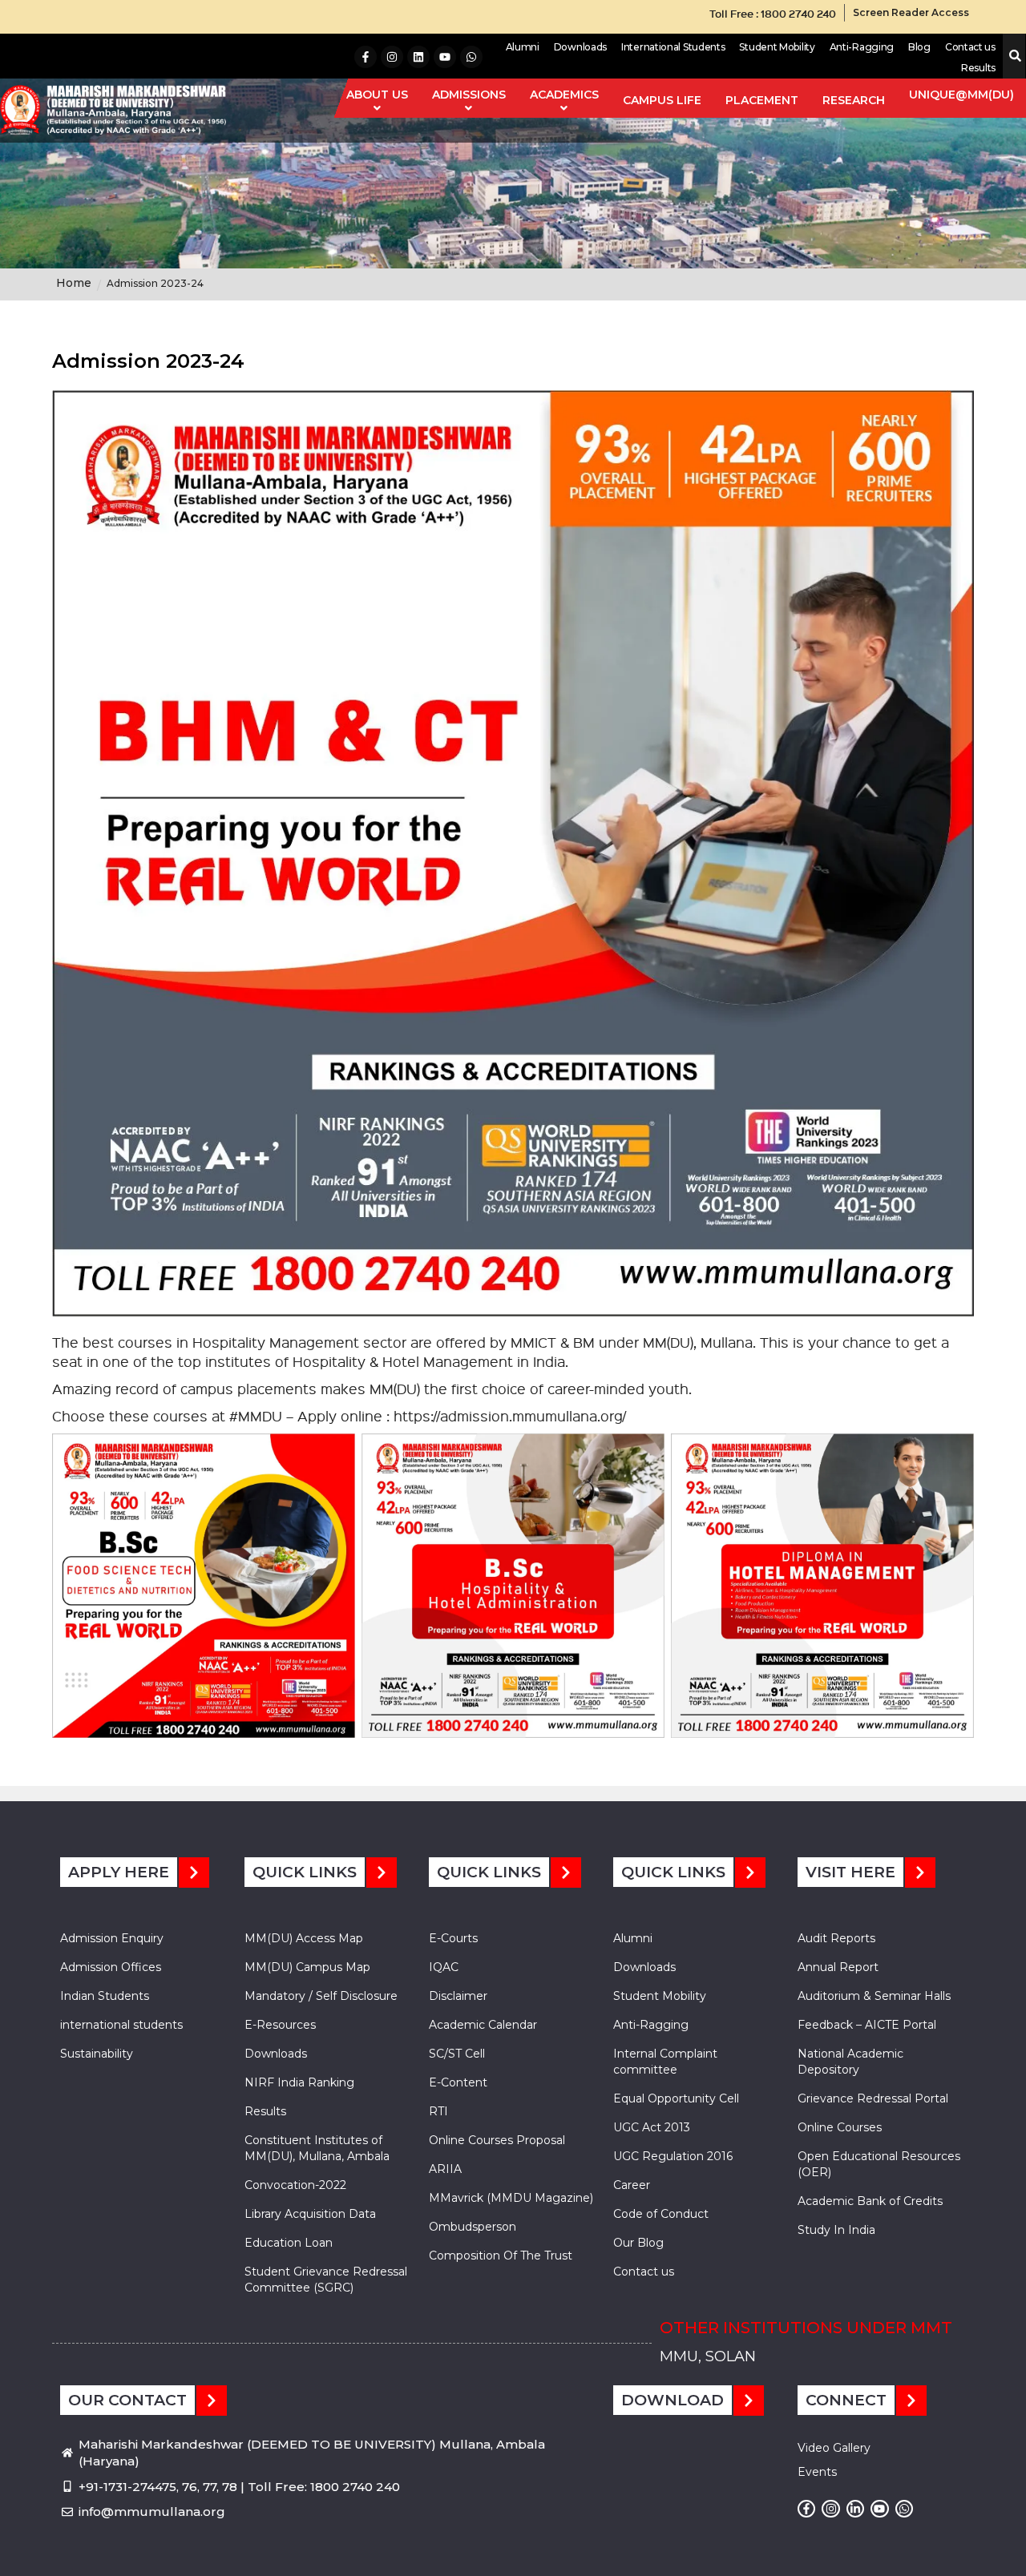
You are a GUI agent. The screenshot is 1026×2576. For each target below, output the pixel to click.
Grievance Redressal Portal (873, 2098)
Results (978, 68)
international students (121, 2025)
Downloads (580, 47)
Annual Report (838, 1967)
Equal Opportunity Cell (676, 2098)
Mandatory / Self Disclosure (321, 1996)
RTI (438, 2111)
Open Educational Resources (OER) (879, 2164)
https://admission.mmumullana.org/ (510, 1415)
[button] (1012, 56)
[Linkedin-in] (855, 2509)
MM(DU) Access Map (304, 1938)
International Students (673, 47)
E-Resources (280, 2025)
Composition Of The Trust (501, 2256)
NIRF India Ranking (299, 2082)
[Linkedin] (418, 57)
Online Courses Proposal (497, 2140)
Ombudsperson (473, 2227)
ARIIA (445, 2169)
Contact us (970, 47)
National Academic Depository (850, 2062)
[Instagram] (392, 57)
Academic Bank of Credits (870, 2201)
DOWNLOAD (673, 2400)
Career (632, 2185)
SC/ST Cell (457, 2054)
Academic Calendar (483, 2025)
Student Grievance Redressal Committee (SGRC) (326, 2280)
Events (817, 2472)
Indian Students (105, 1996)
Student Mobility (777, 47)
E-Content (458, 2082)
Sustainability (97, 2054)
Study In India (836, 2230)
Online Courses (840, 2127)
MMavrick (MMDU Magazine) (511, 2198)
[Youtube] (445, 57)
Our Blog (638, 2243)
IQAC (444, 1967)
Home (74, 283)
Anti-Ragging (862, 47)
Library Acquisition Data (310, 2214)
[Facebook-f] (366, 57)
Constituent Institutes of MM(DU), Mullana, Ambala (317, 2148)
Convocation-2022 (295, 2185)
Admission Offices (111, 1967)
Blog (919, 47)
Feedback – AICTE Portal (867, 2025)
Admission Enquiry (112, 1938)
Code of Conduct (661, 2214)
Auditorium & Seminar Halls (874, 1996)
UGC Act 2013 (652, 2127)
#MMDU (256, 1415)
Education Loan (289, 2243)
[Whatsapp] (471, 57)
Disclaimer (458, 1996)
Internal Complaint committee (665, 2062)
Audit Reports (836, 1938)
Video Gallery (834, 2448)
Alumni (523, 47)
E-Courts (453, 1938)
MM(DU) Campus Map (307, 1967)
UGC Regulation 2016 (673, 2156)
